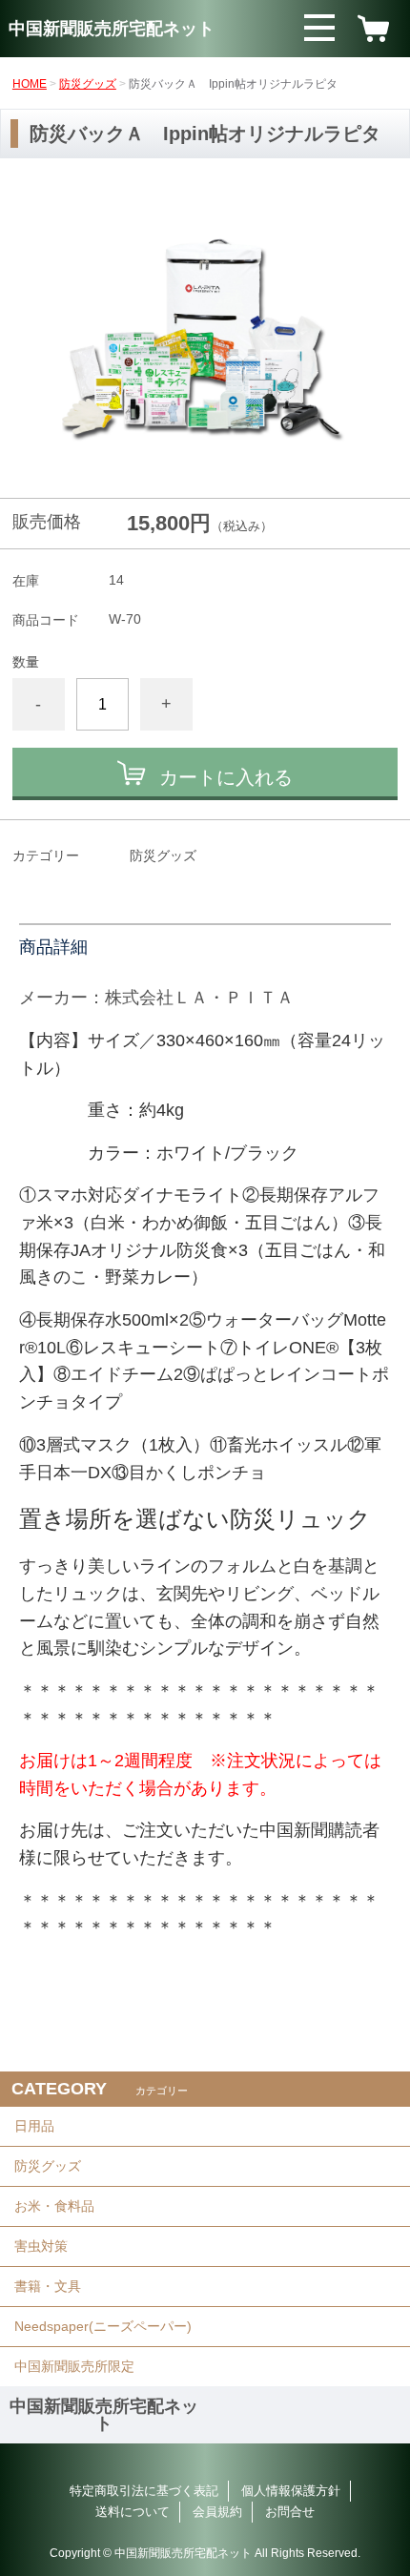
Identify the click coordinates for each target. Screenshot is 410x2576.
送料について (133, 2512)
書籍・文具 (48, 2286)
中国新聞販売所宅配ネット (112, 29)
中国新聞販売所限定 (74, 2366)
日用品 (34, 2126)
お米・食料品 (54, 2206)
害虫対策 (41, 2246)
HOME (30, 84)
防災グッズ (88, 84)
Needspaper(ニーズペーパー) (103, 2326)
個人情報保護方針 (291, 2491)
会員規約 (217, 2512)
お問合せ (290, 2512)
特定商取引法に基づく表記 (144, 2491)
